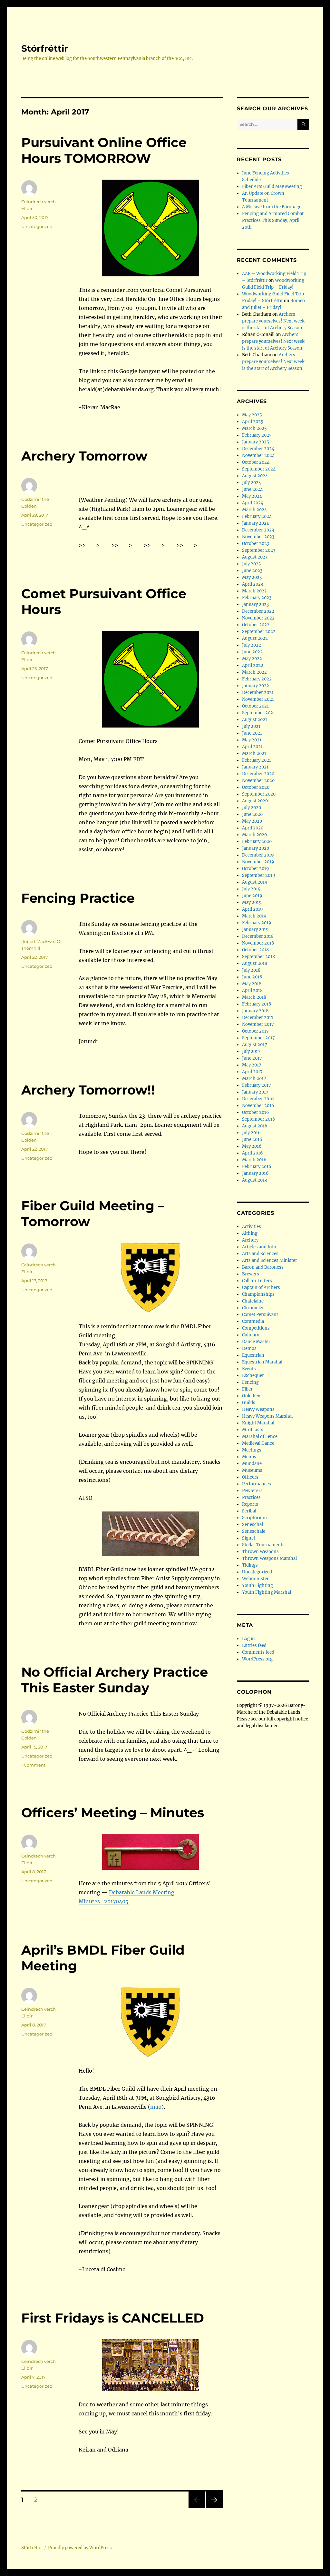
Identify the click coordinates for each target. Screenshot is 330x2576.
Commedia (253, 1321)
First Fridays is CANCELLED (113, 2318)
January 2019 (255, 930)
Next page (214, 2508)
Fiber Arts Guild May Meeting (272, 187)
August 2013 (254, 1180)
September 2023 (259, 550)
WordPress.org (257, 1659)
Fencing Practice (78, 898)
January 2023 (255, 604)
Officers (250, 1477)
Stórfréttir (45, 48)
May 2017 (252, 1065)
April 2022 (253, 665)
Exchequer (253, 1376)
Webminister (255, 1579)
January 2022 (256, 686)
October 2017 (255, 1031)
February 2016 (257, 1167)
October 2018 (255, 950)
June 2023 (252, 571)
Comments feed (258, 1652)
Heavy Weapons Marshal (267, 1416)
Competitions (256, 1328)
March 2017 (254, 1079)
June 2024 (252, 489)
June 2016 (252, 1139)
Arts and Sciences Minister (270, 1260)
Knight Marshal (258, 1423)
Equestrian (253, 1355)
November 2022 (258, 618)
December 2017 (258, 1018)
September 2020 (259, 794)
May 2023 (252, 577)
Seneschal (252, 1525)
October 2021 (255, 706)
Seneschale (254, 1531)
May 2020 (252, 821)
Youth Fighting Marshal (267, 1592)
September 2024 (259, 469)
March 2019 (254, 916)
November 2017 (258, 1024)
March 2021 (254, 753)
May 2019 (252, 902)
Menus (249, 1457)
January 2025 (256, 442)
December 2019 (258, 855)
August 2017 (255, 1045)
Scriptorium (254, 1518)
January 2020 (256, 848)
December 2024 (258, 449)
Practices (251, 1497)
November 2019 (258, 862)
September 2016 (259, 1119)
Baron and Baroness (263, 1267)
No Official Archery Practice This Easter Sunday (115, 1680)
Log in (248, 1639)
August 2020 (255, 801)
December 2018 (258, 936)
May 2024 (252, 496)
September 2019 (259, 875)
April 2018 (252, 991)
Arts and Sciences (260, 1254)
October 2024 (256, 462)
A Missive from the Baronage (272, 207)
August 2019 (255, 882)
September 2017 (258, 1038)
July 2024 (252, 483)
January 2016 (255, 1173)
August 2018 (255, 963)
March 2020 (254, 835)
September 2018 (258, 957)
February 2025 (257, 435)
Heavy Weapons (258, 1409)
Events (249, 1369)
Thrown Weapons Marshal (269, 1558)
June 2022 (252, 652)
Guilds (249, 1403)
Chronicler (253, 1308)
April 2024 (253, 503)
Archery (250, 1240)
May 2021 (252, 740)
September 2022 (259, 632)
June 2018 (252, 977)
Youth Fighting (257, 1585)
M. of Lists (253, 1430)
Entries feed (254, 1645)
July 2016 (251, 1133)
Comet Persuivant (260, 1315)
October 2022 (256, 625)
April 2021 (252, 747)
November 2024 (258, 456)
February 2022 (257, 679)
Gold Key (251, 1396)
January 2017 (255, 1092)
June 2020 (252, 814)
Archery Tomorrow (84, 456)
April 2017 (252, 1072)
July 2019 (251, 889)
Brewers (251, 1274)
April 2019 (252, 909)
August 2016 (255, 1126)
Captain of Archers (261, 1288)
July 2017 (251, 1051)
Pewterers (252, 1491)
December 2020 (258, 774)
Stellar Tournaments (263, 1545)
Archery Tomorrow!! (88, 1090)
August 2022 (255, 638)
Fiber (247, 1389)
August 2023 (255, 557)
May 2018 (252, 984)
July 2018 (251, 970)
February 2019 (257, 923)
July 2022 (252, 645)
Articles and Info (259, 1247)
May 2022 (252, 659)
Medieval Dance (258, 1443)
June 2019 (252, 896)
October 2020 (256, 787)
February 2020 (257, 842)
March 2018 (254, 997)
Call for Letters (257, 1281)
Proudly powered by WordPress (80, 2548)
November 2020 (258, 781)
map (156, 2107)
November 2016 (258, 1106)
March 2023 (254, 591)
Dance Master (256, 1342)
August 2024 (255, 476)
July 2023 (251, 564)
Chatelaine (253, 1301)
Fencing (250, 1382)
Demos (249, 1348)
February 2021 (257, 760)
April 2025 (253, 422)
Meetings (252, 1450)
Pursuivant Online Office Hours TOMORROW (104, 150)
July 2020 (252, 808)
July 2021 (251, 726)
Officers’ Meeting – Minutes (113, 1813)
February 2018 (257, 1004)
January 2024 (256, 523)
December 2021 (258, 693)
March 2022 (254, 672)
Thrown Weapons (260, 1552)
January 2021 (255, 767)
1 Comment (33, 1765)
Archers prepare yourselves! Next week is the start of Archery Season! (273, 321)
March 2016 (254, 1160)
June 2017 (252, 1058)
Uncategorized (37, 226)
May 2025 (252, 415)
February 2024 (257, 516)
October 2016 (256, 1112)
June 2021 (252, 733)
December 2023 (258, 530)
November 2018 (258, 943)
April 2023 (252, 584)
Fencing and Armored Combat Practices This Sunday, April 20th (273, 220)
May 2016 (252, 1146)
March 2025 (254, 428)
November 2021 (258, 699)
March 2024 (254, 510)
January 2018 (255, 1011)
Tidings (250, 1565)
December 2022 (258, 611)
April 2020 (253, 828)
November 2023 (258, 537)
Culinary (251, 1335)
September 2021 (258, 713)
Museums (252, 1470)
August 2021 (255, 720)
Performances (257, 1484)
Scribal (249, 1511)
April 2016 (252, 1153)
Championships (258, 1294)
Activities (252, 1227)
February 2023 (257, 598)
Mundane (252, 1464)
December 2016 (258, 1099)
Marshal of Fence (260, 1437)
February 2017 (257, 1085)
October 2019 (256, 869)
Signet (249, 1538)
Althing (250, 1233)
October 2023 (256, 544)
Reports (250, 1504)
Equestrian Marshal (262, 1362)
